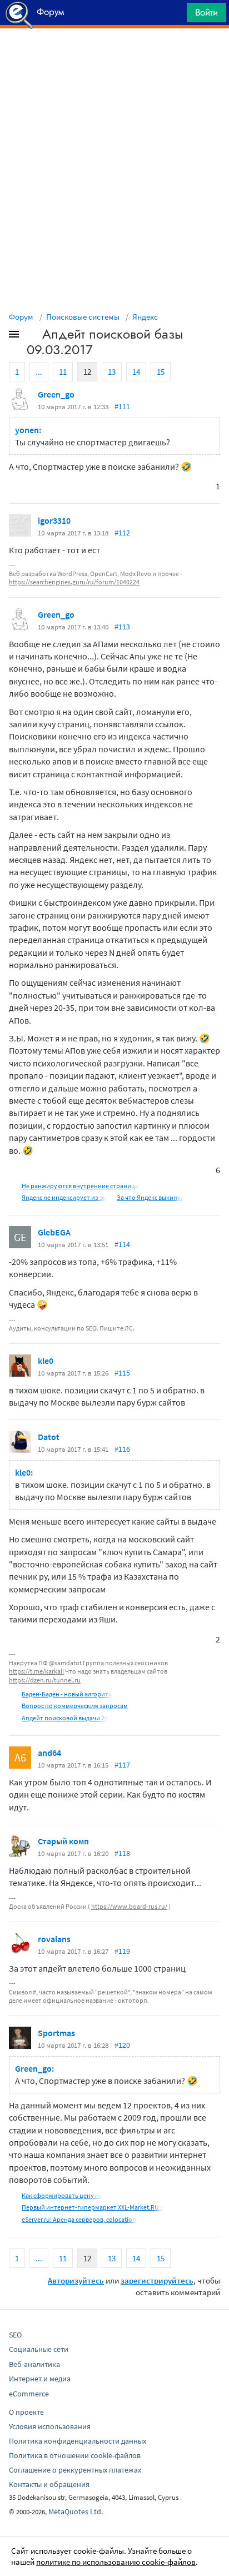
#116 (122, 1449)
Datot (49, 1437)
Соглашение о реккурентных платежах (75, 2470)
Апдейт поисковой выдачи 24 (65, 1718)
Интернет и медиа (40, 2379)
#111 (122, 406)
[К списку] (32, 336)
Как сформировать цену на (62, 2195)
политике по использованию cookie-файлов (116, 2562)
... (39, 372)
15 (161, 372)
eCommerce (29, 2394)
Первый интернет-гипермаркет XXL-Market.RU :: (93, 2207)
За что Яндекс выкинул (150, 1197)
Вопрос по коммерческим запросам (75, 1706)
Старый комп (63, 1841)
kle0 (46, 1361)
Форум (21, 317)
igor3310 (54, 520)
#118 (122, 1853)
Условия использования (50, 2426)
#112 (122, 533)
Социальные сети (39, 2349)
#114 (122, 1244)
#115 (122, 1373)
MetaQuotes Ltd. (76, 2512)
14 (136, 372)
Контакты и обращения (49, 2484)
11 (63, 372)
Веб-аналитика (34, 2364)
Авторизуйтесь (76, 2280)
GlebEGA (54, 1232)
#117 (122, 1765)
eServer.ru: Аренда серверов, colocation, (80, 2219)
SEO (15, 2335)
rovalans (54, 1939)
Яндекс (145, 317)
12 (87, 372)
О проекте (26, 2412)
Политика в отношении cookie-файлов (75, 2455)
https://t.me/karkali (36, 1671)
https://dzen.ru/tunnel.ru (45, 1680)
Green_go (56, 394)
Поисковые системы (83, 317)
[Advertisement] (114, 56)
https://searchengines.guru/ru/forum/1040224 (74, 582)
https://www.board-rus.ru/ (129, 1906)
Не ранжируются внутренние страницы (81, 1186)
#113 (122, 627)
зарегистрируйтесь (157, 2280)
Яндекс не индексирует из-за (64, 1197)
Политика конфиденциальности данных (78, 2441)
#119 (122, 1951)
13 (112, 372)
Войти (206, 12)
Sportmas (56, 2033)
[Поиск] (175, 15)
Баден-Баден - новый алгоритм (67, 1694)
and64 (49, 1753)
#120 (122, 2045)
